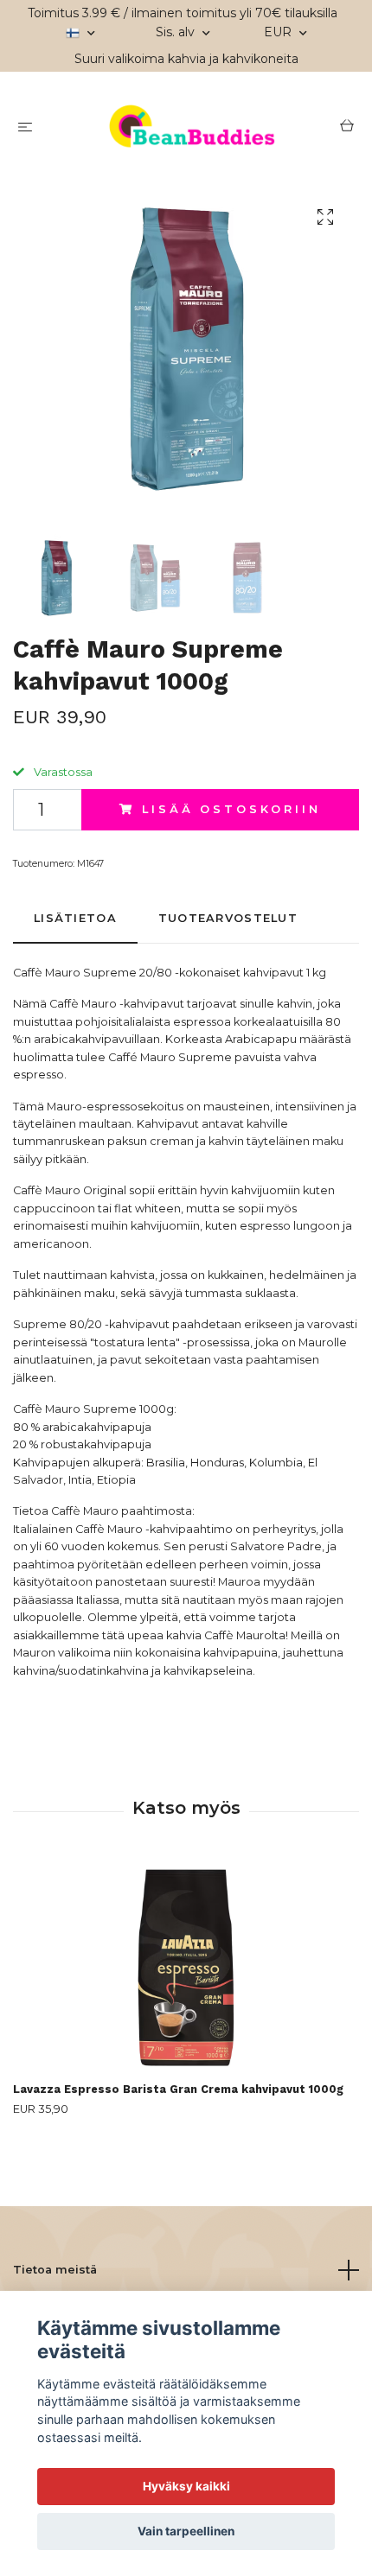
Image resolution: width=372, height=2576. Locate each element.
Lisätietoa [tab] (75, 918)
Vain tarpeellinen (186, 2531)
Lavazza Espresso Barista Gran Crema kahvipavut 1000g (178, 2089)
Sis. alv (177, 32)
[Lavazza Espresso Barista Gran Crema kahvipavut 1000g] (186, 1968)
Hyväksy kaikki (186, 2486)
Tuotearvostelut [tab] (228, 918)
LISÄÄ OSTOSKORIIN (231, 809)
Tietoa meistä (55, 2270)
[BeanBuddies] (189, 128)
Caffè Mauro (85, 1511)
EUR (279, 32)
